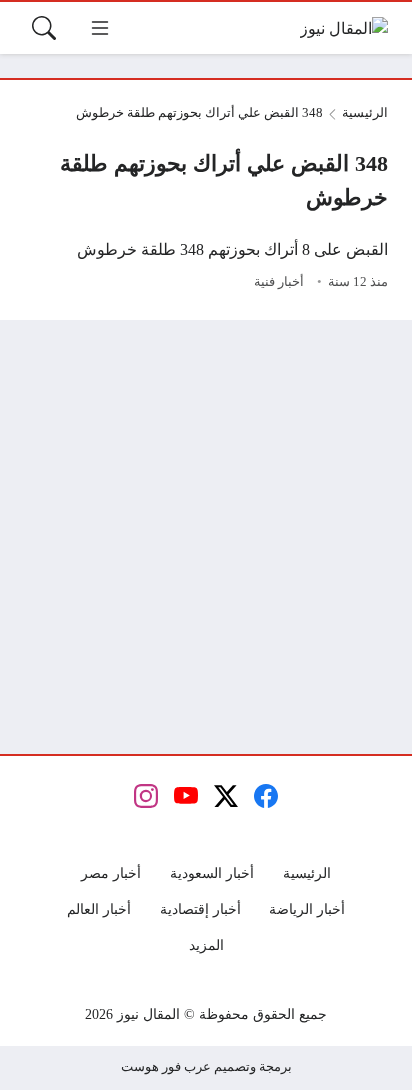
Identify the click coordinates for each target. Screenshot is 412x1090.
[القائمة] (100, 28)
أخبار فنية (279, 282)
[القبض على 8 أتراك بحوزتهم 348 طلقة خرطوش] (206, 267)
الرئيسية (365, 113)
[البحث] (44, 28)
